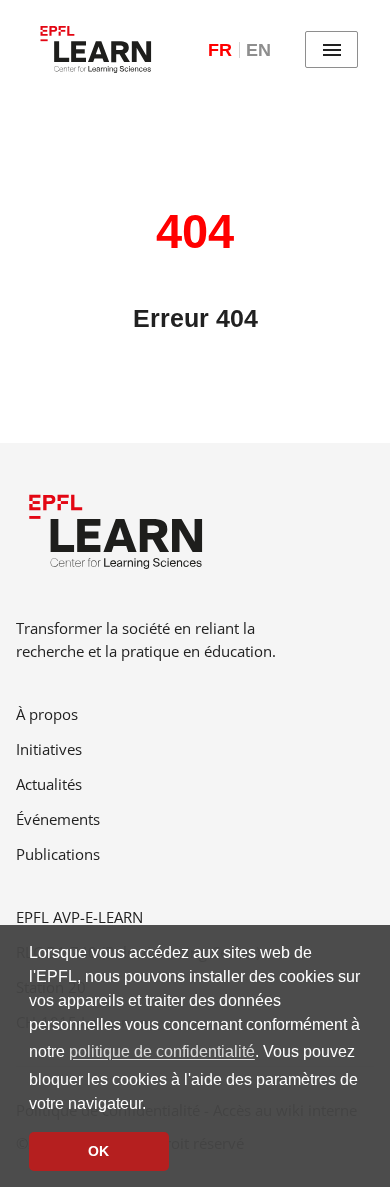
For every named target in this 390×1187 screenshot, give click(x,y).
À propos (47, 714)
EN (258, 50)
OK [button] (98, 1151)
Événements (58, 819)
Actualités (49, 784)
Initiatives (49, 749)
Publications (58, 854)
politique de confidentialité (162, 1051)
